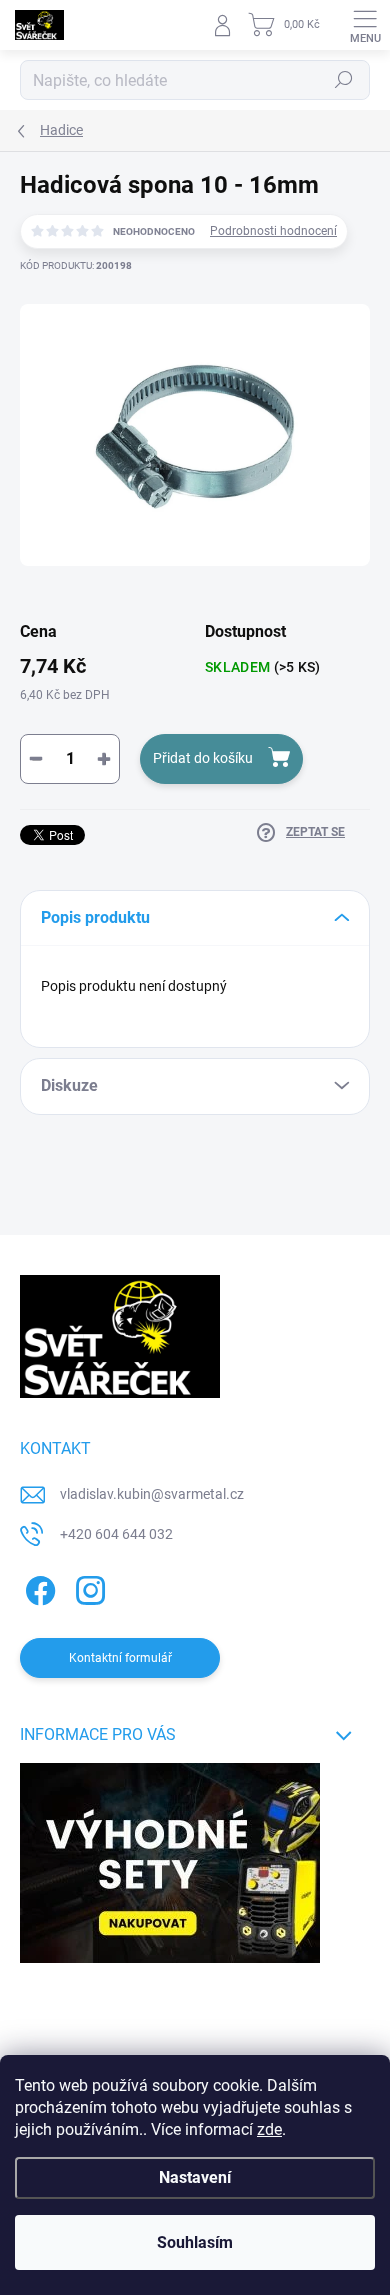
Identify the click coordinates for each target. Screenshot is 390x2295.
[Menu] (365, 25)
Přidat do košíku (203, 758)
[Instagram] (87, 1587)
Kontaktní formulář (120, 1658)
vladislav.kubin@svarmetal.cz (152, 1494)
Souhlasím (195, 2242)
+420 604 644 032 (116, 1534)
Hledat (344, 80)
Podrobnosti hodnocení (273, 231)
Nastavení (195, 2177)
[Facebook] (37, 1587)
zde (269, 2129)
